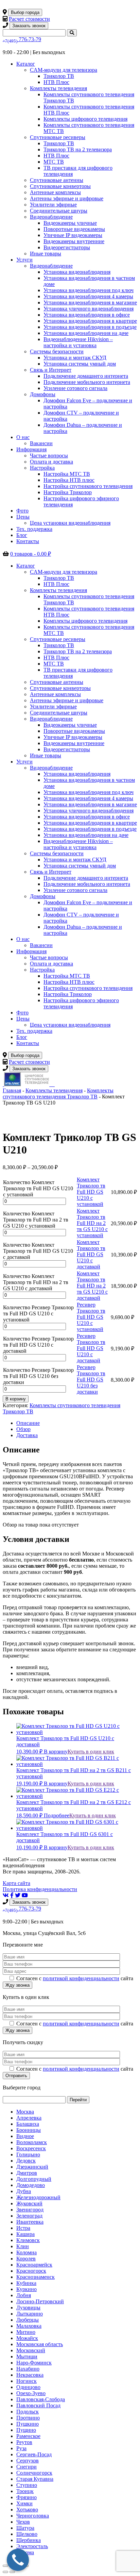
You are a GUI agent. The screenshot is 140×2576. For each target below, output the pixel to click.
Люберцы (28, 2320)
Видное (25, 2136)
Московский (31, 2350)
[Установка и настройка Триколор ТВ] (3, 1084)
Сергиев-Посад (34, 2454)
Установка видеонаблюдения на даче (86, 333)
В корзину (16, 1399)
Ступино (27, 2485)
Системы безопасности (57, 351)
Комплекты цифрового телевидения (85, 119)
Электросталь (32, 2546)
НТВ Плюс (56, 82)
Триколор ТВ (59, 76)
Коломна (27, 2252)
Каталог (26, 64)
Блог (22, 535)
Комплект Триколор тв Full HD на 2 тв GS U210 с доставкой (92, 1286)
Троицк (25, 2491)
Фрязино (27, 2497)
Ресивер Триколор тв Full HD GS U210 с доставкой (91, 1348)
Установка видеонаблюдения (77, 272)
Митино (26, 2332)
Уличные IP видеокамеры (73, 235)
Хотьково (27, 2510)
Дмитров (27, 2173)
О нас (23, 437)
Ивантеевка (30, 2222)
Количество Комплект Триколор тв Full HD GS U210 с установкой (38, 1188)
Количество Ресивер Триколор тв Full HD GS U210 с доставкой (38, 1345)
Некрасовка (30, 2375)
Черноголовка (33, 2516)
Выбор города (25, 12)
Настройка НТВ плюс (69, 480)
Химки (24, 2503)
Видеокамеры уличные (70, 223)
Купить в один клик (91, 1752)
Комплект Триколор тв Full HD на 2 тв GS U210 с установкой (92, 1223)
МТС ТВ (54, 162)
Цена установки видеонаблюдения (70, 523)
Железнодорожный (38, 2197)
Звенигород (30, 2210)
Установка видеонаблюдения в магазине (90, 302)
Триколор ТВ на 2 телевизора (78, 149)
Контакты (28, 541)
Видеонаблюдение (51, 217)
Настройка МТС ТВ (67, 474)
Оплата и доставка (51, 462)
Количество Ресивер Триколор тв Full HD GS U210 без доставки (38, 1376)
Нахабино (28, 2369)
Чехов (23, 2522)
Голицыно (28, 2154)
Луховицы (28, 2308)
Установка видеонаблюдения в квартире (90, 321)
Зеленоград (29, 2216)
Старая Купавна (35, 2479)
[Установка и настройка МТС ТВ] (51, 1084)
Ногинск (27, 2381)
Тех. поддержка (34, 529)
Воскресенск (31, 2148)
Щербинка (29, 2540)
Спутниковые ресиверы (58, 137)
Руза (21, 2448)
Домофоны (43, 394)
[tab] (77, 1423)
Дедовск (26, 2161)
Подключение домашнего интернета (86, 376)
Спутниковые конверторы (60, 186)
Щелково (27, 2534)
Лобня (24, 2295)
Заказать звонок (29, 26)
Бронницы (29, 2130)
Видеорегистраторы (67, 247)
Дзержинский (32, 2167)
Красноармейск (34, 2265)
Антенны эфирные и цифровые (67, 198)
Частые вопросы (49, 456)
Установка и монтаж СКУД (75, 358)
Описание (28, 1423)
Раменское (28, 2436)
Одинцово (28, 2387)
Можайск (27, 2338)
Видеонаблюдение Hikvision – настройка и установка (78, 342)
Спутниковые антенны (57, 180)
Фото (22, 511)
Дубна (24, 2191)
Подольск (28, 2412)
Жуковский (29, 2203)
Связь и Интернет (51, 370)
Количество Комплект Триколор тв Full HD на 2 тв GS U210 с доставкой (36, 1282)
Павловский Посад (38, 2405)
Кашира (25, 2234)
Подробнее (57, 1815)
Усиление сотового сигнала (75, 388)
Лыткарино (30, 2314)
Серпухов (28, 2461)
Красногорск (31, 2271)
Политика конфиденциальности (40, 1889)
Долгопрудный (34, 2179)
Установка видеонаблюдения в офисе (87, 315)
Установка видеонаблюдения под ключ (89, 290)
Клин (23, 2246)
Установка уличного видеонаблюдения (89, 309)
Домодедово (31, 2185)
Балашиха (28, 2124)
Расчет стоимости (29, 19)
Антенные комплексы (55, 192)
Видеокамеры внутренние (74, 241)
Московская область (40, 2344)
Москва (25, 2112)
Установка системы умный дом (80, 364)
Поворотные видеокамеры (74, 229)
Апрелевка (29, 2118)
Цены (23, 517)
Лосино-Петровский (40, 2301)
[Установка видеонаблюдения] (54, 1084)
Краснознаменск (36, 2277)
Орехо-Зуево (31, 2393)
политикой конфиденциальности (81, 1978)
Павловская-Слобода (41, 2399)
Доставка (27, 1435)
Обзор (23, 1429)
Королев (26, 2259)
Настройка (42, 468)
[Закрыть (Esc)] (5, 2566)
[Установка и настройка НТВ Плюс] (27, 1084)
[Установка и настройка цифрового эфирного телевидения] (53, 1084)
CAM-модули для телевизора (64, 70)
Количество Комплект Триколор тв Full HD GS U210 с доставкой (38, 1251)
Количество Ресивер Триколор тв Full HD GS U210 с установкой (38, 1314)
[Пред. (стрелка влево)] (5, 2572)
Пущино (26, 2430)
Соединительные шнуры (59, 211)
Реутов (24, 2442)
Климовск (28, 2240)
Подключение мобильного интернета (87, 382)
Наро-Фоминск (34, 2363)
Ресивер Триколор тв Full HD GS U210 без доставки (91, 1379)
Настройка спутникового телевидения (88, 486)
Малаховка (29, 2326)
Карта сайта (16, 1883)
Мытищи (27, 2356)
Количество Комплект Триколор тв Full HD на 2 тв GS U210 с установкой (36, 1220)
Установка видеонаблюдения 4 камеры (88, 296)
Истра (23, 2228)
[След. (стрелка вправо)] (12, 2572)
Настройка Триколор (68, 492)
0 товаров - (31, 554)
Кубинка (26, 2283)
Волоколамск (32, 2142)
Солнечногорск (34, 2473)
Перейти (78, 2100)
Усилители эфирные (53, 205)
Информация (31, 449)
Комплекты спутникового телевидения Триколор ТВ (58, 1093)
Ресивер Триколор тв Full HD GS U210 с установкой (91, 1317)
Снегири (27, 2467)
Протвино (28, 2418)
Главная (12, 1090)
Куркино (27, 2289)
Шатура (25, 2528)
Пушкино (28, 2424)
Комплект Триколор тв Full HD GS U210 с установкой (91, 1192)
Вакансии (41, 443)
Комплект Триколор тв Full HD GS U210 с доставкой (91, 1254)
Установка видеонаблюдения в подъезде (90, 327)
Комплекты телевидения (58, 88)
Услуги (24, 260)
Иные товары (46, 254)
